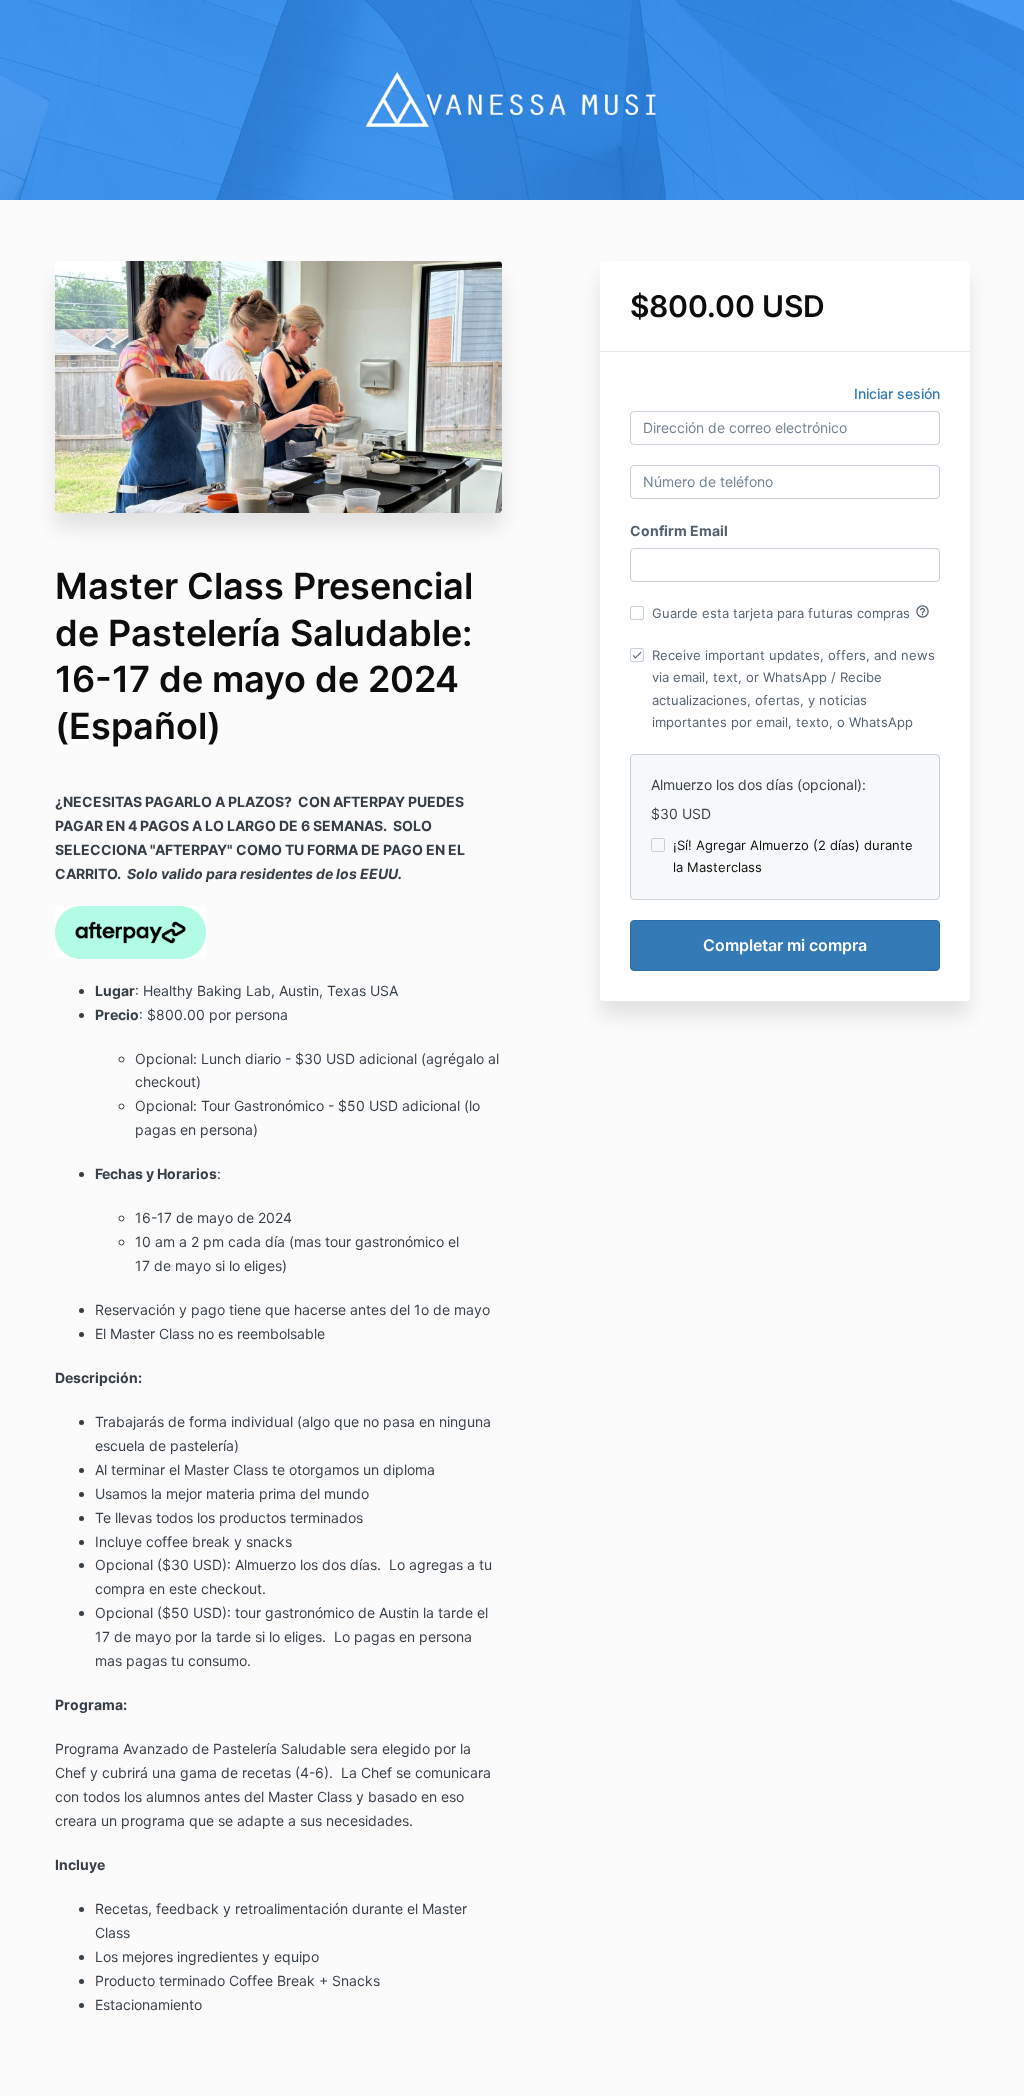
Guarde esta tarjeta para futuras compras (791, 612)
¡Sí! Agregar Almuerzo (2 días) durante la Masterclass (793, 856)
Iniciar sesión (897, 393)
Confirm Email (679, 530)
